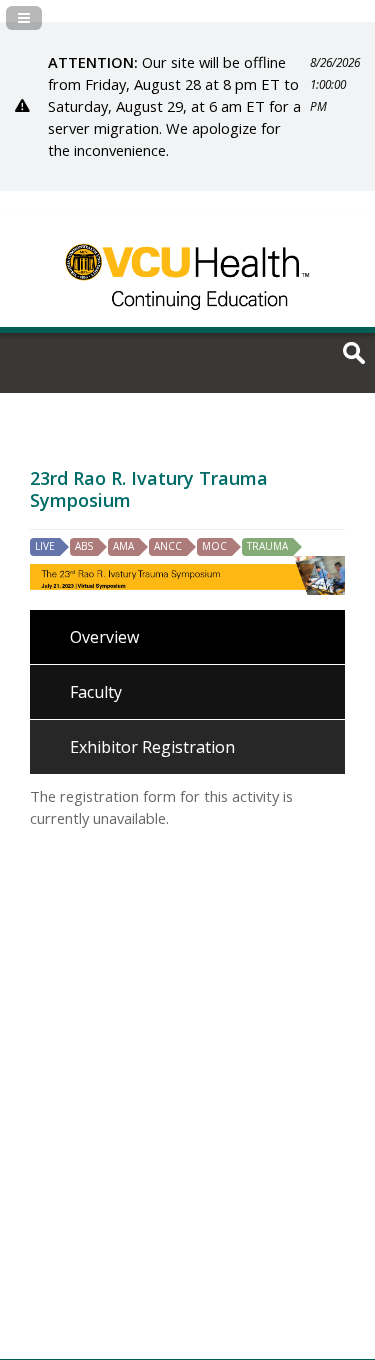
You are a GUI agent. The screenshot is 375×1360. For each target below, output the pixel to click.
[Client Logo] (188, 320)
